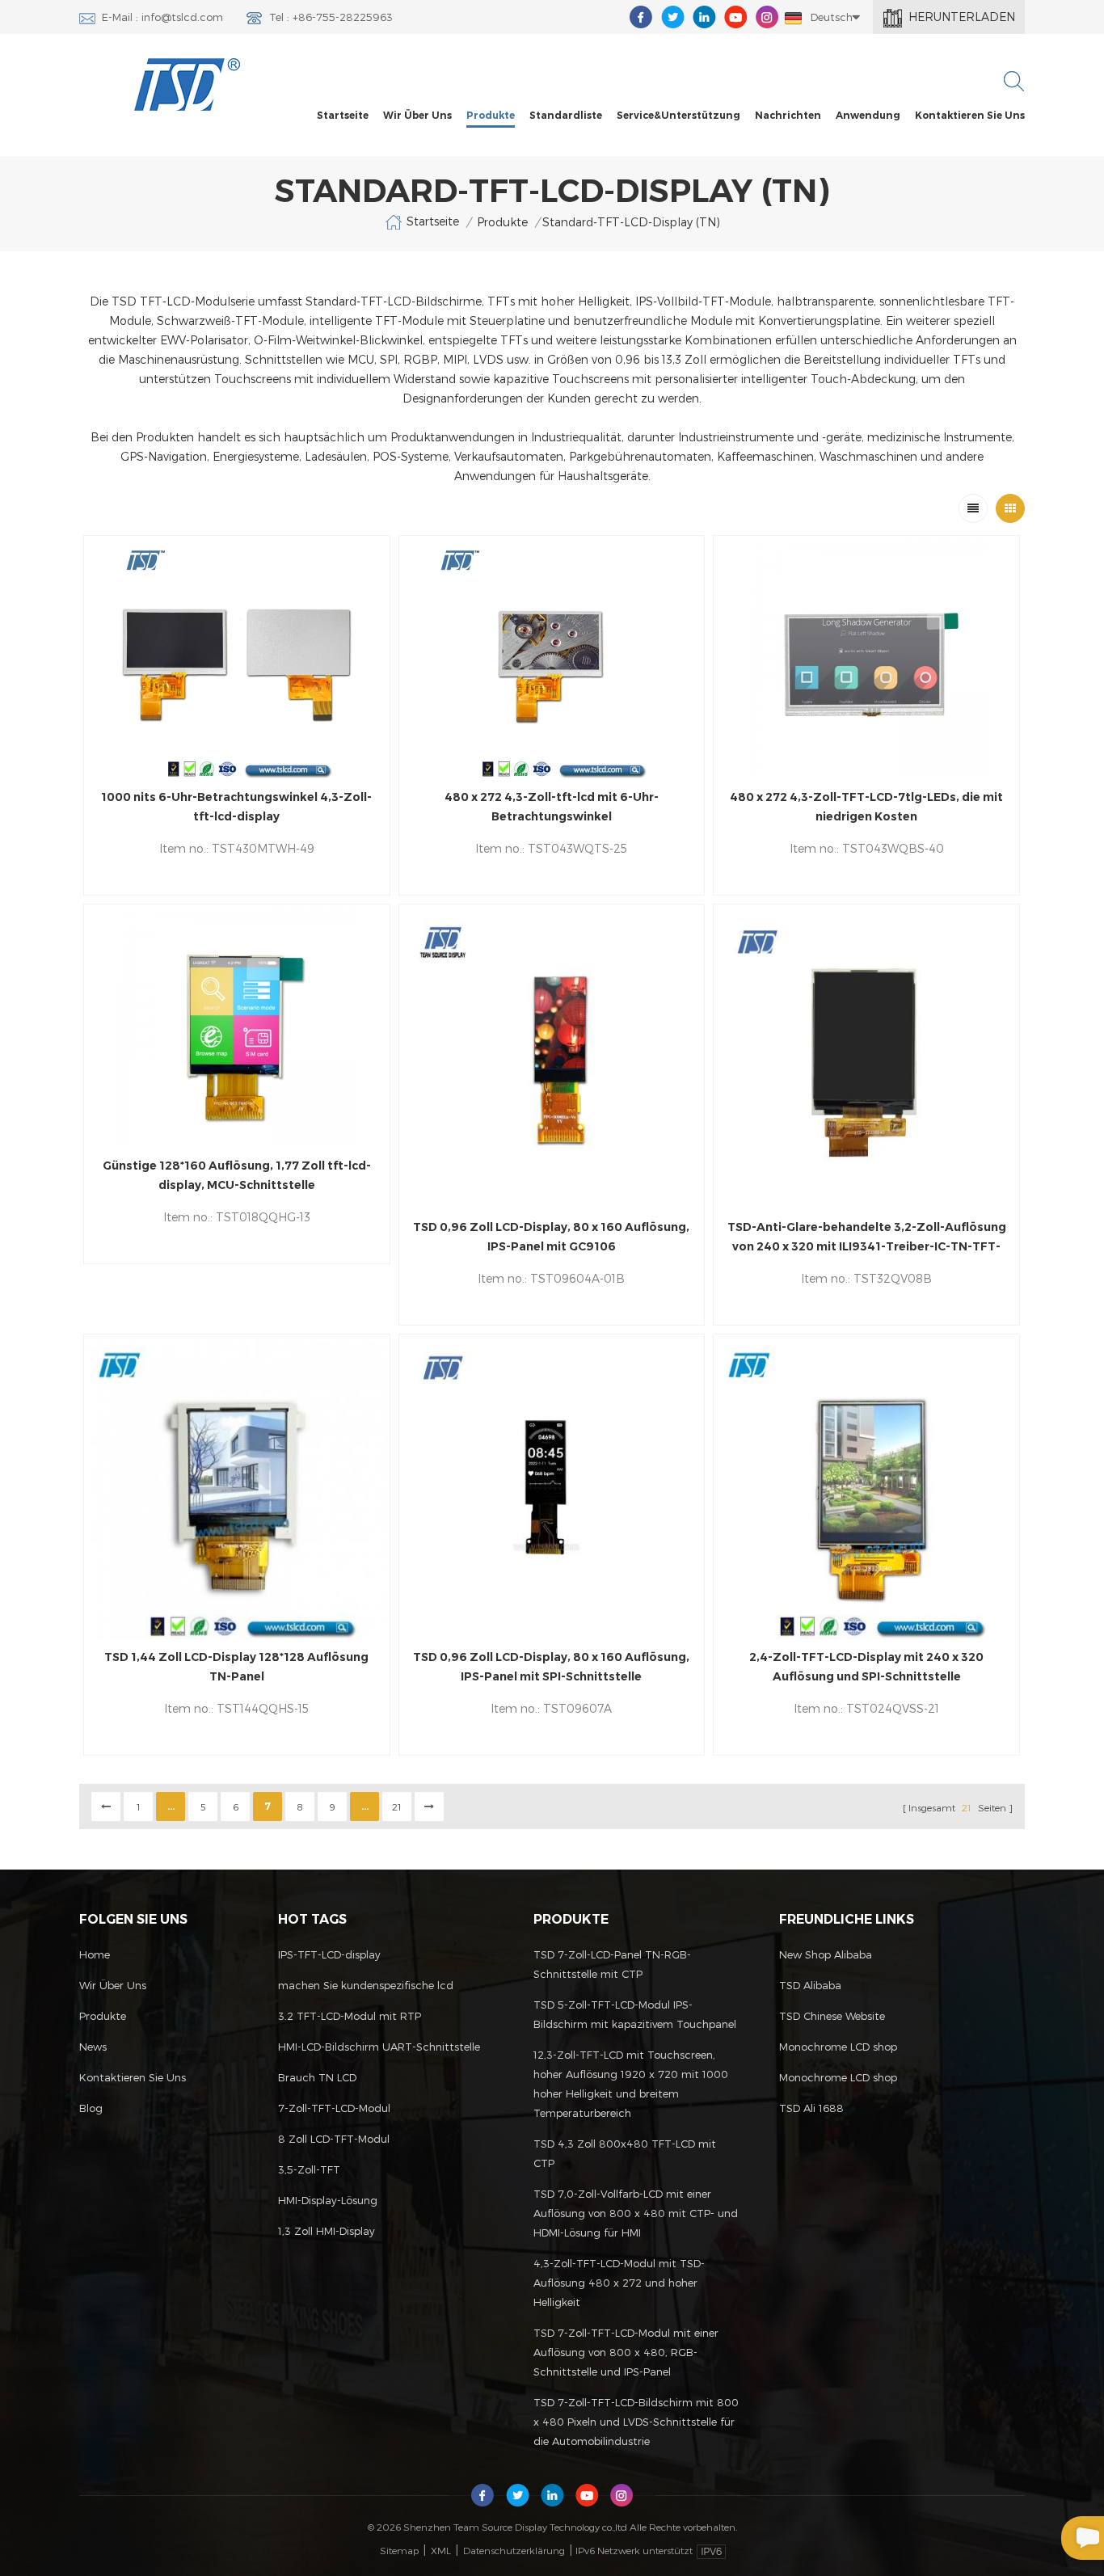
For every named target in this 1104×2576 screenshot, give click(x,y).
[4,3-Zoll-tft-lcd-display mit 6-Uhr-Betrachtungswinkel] (237, 658)
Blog (91, 2108)
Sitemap (399, 2550)
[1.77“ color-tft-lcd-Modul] (237, 1027)
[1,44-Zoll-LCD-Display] (237, 1487)
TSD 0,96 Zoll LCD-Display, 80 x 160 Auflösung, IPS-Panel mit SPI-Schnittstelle (551, 1667)
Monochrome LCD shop (838, 2047)
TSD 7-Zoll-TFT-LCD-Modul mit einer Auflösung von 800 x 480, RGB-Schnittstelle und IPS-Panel (626, 2352)
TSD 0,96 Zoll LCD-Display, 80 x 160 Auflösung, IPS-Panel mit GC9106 (551, 1237)
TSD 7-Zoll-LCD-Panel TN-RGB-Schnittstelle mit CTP (612, 1964)
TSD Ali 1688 (811, 2108)
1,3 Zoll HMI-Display (327, 2231)
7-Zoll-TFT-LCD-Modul (334, 2108)
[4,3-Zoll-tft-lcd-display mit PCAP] (866, 658)
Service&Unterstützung (678, 115)
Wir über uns (417, 115)
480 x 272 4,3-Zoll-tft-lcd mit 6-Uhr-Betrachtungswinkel (552, 807)
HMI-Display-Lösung (328, 2200)
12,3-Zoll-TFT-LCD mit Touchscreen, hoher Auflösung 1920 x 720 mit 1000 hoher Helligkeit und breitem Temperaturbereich (631, 2084)
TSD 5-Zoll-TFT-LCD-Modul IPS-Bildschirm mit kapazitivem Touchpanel (635, 2014)
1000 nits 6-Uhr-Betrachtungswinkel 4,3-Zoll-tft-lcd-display (236, 807)
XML (441, 2550)
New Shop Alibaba (826, 1954)
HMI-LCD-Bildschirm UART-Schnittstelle (379, 2047)
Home (95, 1954)
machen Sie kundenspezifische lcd (366, 1985)
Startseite (343, 115)
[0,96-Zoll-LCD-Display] (552, 1057)
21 (397, 1807)
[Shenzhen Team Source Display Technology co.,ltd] (188, 84)
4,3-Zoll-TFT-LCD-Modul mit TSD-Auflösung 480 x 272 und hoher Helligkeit (619, 2283)
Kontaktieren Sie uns (970, 115)
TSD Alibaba (810, 1985)
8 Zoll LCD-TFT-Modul (334, 2139)
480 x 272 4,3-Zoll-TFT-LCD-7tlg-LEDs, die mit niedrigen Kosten (866, 807)
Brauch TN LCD (317, 2077)
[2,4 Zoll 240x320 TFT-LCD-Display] (866, 1487)
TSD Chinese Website (832, 2016)
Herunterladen (962, 17)
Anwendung (868, 115)
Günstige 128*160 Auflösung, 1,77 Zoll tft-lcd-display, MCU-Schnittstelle (237, 1175)
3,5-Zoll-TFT (309, 2169)
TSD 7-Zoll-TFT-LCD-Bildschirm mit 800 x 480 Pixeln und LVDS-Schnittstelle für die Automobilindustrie (636, 2422)
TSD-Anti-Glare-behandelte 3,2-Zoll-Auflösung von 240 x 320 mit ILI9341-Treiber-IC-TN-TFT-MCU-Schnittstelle (867, 1238)
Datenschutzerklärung (514, 2550)
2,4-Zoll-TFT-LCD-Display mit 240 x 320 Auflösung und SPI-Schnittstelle (866, 1667)
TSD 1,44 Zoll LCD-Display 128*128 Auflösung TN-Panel (236, 1667)
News (93, 2047)
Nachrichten (788, 115)
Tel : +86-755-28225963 (331, 17)
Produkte (491, 115)
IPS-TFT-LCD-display (329, 1954)
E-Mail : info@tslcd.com (162, 17)
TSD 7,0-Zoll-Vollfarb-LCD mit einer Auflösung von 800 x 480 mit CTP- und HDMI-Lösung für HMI (636, 2213)
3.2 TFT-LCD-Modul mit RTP (350, 2016)
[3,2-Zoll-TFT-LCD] (866, 1057)
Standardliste (566, 115)
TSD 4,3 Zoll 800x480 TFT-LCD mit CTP (625, 2153)
